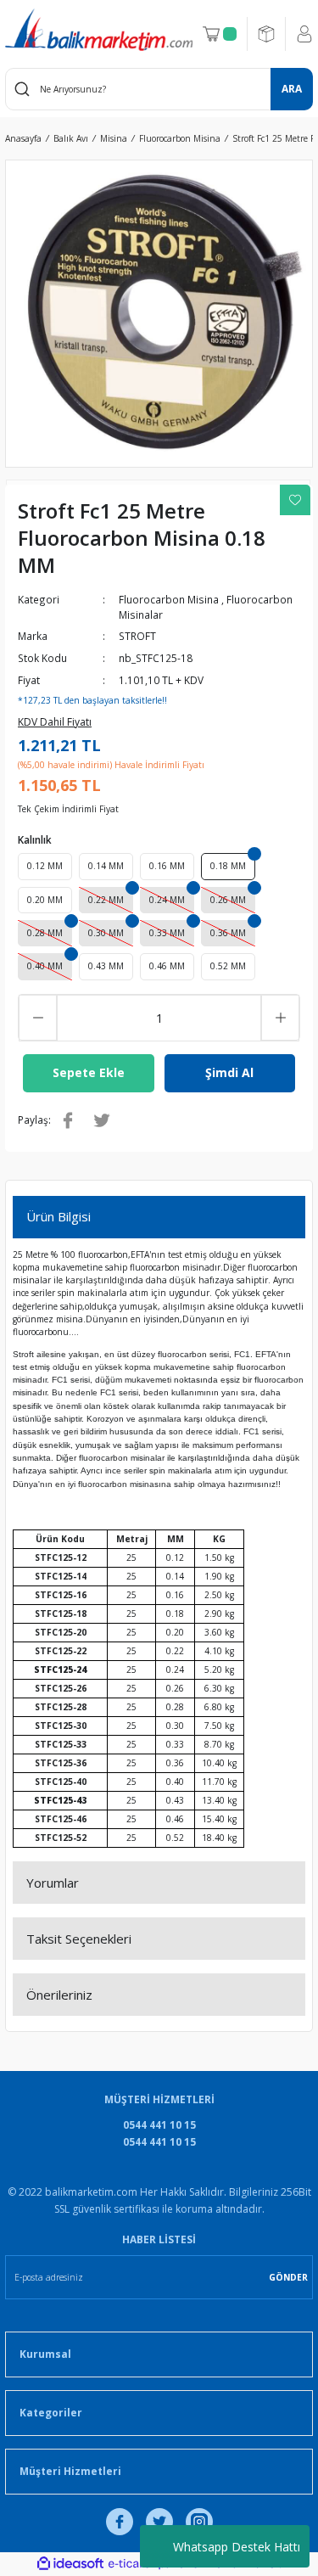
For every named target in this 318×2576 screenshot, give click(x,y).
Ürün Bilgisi (59, 1216)
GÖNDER (288, 2277)
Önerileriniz (59, 1995)
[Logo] (99, 30)
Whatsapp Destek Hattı (237, 2547)
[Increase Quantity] (280, 1018)
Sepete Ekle (89, 1072)
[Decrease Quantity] (38, 1018)
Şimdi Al (229, 1072)
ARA (292, 88)
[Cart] (220, 34)
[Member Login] (304, 34)
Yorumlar (53, 1883)
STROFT (137, 636)
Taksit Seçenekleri (79, 1939)
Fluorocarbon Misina (169, 599)
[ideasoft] (70, 2564)
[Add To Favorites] (295, 500)
